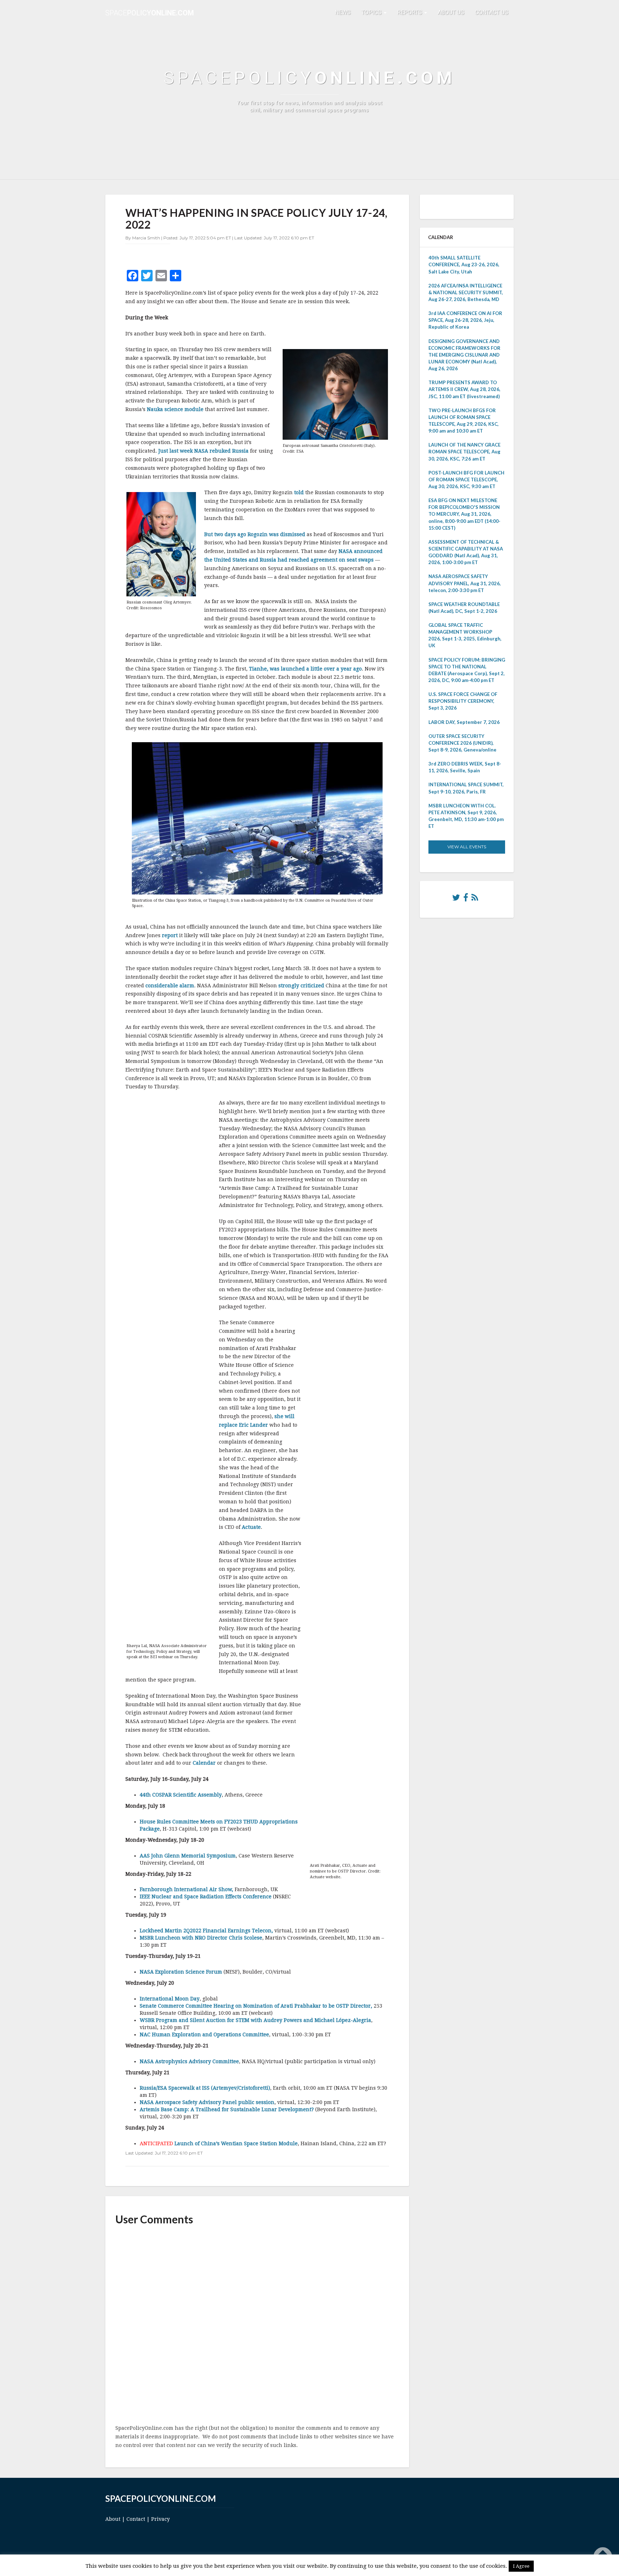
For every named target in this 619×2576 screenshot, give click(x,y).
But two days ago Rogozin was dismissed (255, 534)
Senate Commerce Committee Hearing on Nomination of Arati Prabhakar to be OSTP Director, (256, 2006)
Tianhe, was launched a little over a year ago (305, 669)
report (170, 935)
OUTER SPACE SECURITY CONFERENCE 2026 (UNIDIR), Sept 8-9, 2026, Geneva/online (462, 743)
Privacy (160, 2519)
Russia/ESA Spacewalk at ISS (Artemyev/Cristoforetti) (205, 2088)
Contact (136, 2519)
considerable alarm (170, 986)
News (343, 12)
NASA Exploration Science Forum (181, 1972)
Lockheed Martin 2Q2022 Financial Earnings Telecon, (206, 1931)
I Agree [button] (521, 2566)
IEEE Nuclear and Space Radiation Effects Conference (206, 1897)
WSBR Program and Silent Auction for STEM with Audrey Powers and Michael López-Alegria (255, 2020)
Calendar (204, 1763)
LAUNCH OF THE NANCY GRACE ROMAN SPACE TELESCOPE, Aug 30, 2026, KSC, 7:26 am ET (464, 452)
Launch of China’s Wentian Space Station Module (236, 2143)
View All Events (467, 847)
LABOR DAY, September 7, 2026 (464, 722)
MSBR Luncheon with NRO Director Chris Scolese (201, 1938)
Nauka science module (175, 409)
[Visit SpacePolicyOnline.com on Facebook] (466, 899)
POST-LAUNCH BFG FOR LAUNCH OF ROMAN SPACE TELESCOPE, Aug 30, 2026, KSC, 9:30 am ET (466, 480)
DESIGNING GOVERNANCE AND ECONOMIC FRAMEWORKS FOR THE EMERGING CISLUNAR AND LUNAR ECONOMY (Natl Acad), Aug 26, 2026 (464, 355)
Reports (410, 12)
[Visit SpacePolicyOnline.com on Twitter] (456, 899)
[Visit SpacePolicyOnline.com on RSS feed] (475, 899)
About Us (451, 12)
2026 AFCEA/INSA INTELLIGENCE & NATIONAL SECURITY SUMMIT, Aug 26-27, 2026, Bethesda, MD (466, 292)
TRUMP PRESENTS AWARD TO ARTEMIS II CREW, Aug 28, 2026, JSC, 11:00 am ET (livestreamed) (464, 389)
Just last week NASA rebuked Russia (203, 451)
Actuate (251, 1527)
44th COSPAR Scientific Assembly (181, 1795)
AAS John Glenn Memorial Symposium (188, 1856)
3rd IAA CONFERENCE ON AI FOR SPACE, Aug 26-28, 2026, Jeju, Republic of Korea (465, 320)
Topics (372, 12)
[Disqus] (257, 2325)
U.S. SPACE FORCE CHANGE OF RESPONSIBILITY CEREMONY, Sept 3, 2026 (463, 701)
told (299, 492)
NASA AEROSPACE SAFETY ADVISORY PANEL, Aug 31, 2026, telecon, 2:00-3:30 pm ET (465, 583)
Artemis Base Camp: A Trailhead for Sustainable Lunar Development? (227, 2109)
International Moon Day (170, 1999)
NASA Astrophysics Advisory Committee (189, 2061)
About (113, 2519)
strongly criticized (301, 986)
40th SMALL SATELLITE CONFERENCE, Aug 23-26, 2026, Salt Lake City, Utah (464, 264)
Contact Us (492, 12)
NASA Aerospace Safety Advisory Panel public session (207, 2102)
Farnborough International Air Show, (186, 1889)
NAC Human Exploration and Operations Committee (204, 2034)
